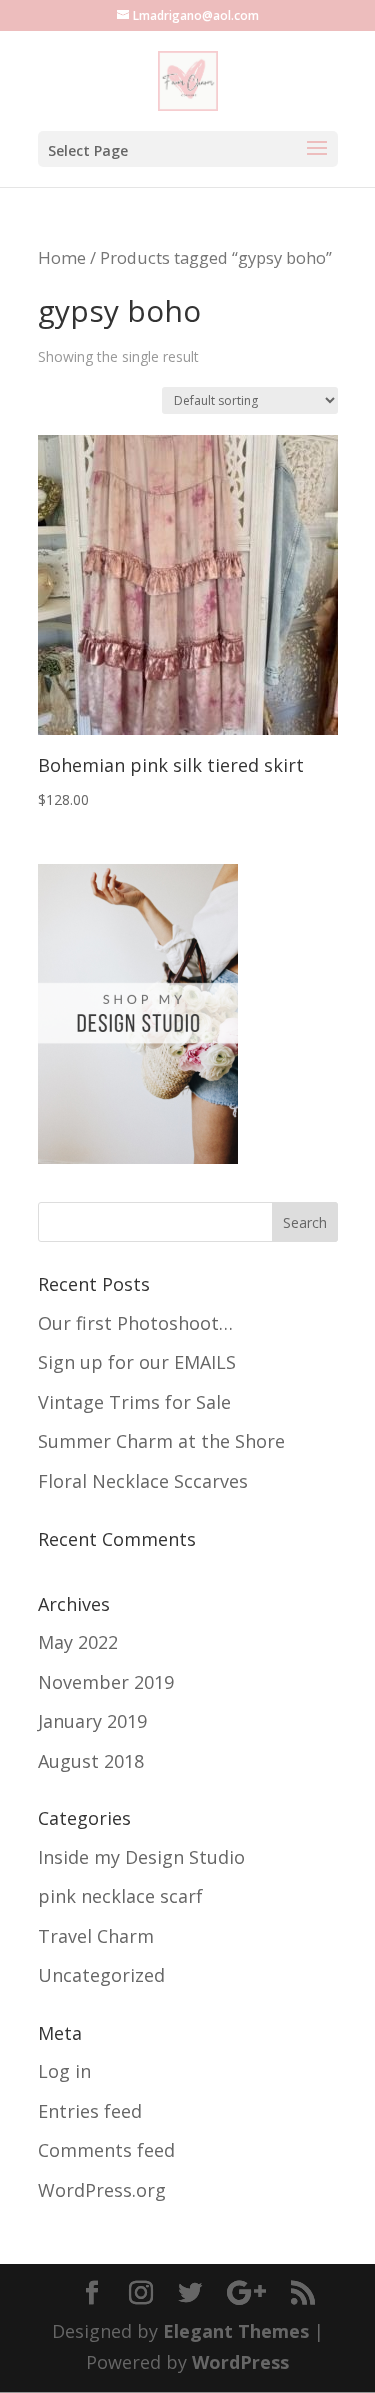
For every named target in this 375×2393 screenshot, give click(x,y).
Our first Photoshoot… (135, 1323)
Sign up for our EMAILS (137, 1362)
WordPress (240, 2362)
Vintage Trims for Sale (134, 1402)
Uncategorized (101, 1975)
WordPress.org (102, 2190)
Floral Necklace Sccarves (143, 1481)
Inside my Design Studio (141, 1857)
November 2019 (106, 1682)
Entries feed (90, 2111)
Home (62, 257)
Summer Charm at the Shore (161, 1441)
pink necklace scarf (120, 1896)
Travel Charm (96, 1936)
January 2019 (92, 1721)
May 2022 (78, 1642)
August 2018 (91, 1761)
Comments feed (106, 2150)
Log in (64, 2071)
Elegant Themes (236, 2331)
